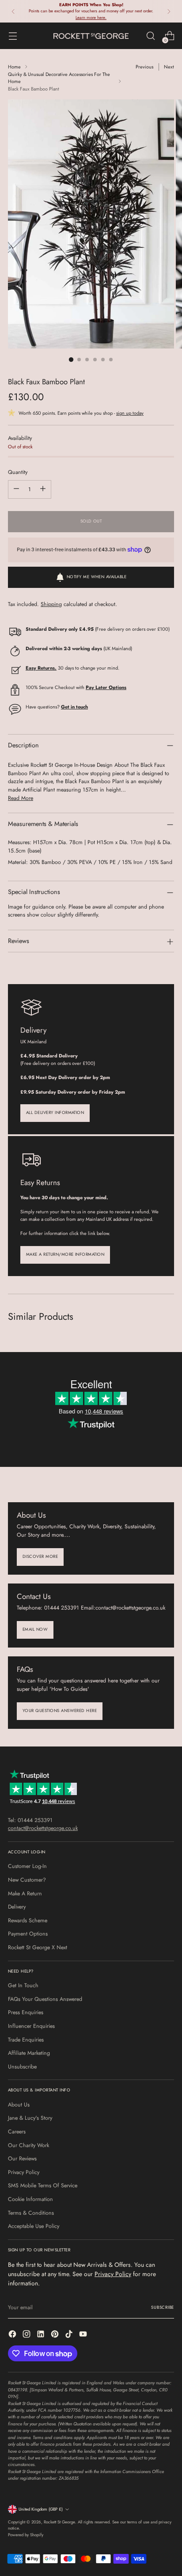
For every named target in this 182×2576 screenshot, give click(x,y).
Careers (17, 2132)
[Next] (169, 11)
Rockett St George (59, 2522)
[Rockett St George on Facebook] (13, 2335)
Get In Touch (23, 1985)
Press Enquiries (26, 2012)
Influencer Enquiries (31, 2026)
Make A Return (25, 1894)
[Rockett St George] (91, 36)
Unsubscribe (22, 2067)
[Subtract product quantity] (16, 489)
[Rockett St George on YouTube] (84, 2335)
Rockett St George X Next (38, 1947)
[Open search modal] (150, 36)
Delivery (17, 1907)
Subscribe (163, 2307)
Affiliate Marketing (29, 2053)
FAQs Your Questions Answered (45, 1999)
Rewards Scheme (28, 1921)
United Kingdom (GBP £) (41, 2509)
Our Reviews (22, 2159)
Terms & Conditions (31, 2213)
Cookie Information (30, 2199)
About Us (19, 2105)
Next (169, 67)
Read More (21, 798)
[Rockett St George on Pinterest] (56, 2335)
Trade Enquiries (26, 2040)
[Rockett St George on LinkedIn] (42, 2335)
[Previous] (13, 11)
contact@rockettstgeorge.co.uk (43, 1828)
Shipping (51, 604)
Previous (144, 67)
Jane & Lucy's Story (30, 2118)
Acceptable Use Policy (34, 2226)
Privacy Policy (24, 2172)
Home (14, 67)
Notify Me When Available (97, 577)
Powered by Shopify (26, 2535)
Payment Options (28, 1934)
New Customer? (27, 1880)
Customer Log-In (27, 1866)
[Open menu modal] (13, 36)
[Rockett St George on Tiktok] (70, 2335)
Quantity (18, 472)
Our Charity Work (28, 2145)
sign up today (130, 413)
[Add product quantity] (43, 489)
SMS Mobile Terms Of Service (43, 2186)
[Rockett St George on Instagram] (27, 2335)
